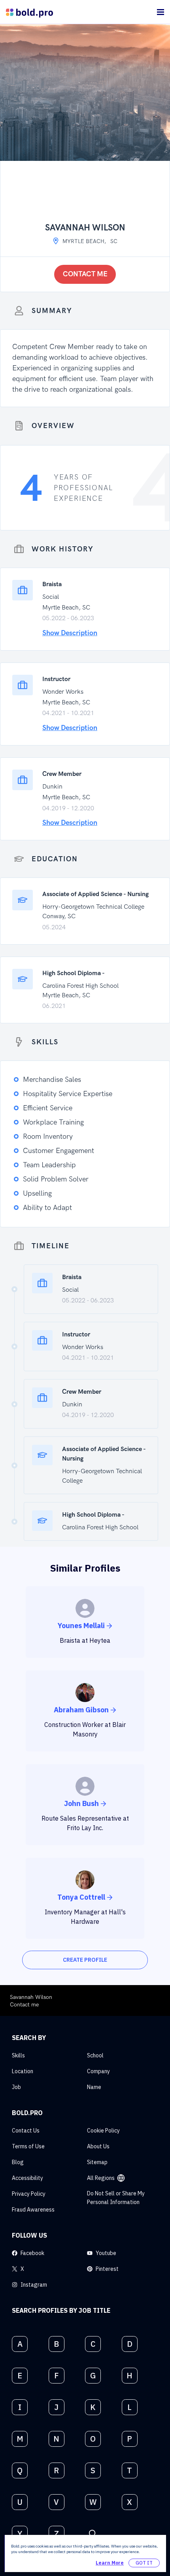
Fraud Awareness (33, 2210)
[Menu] (161, 12)
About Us (98, 2146)
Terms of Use (28, 2146)
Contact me (85, 274)
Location (23, 2071)
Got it (144, 2563)
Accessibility (27, 2178)
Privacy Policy (29, 2194)
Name (94, 2087)
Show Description (70, 633)
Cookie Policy (103, 2131)
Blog (18, 2162)
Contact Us (26, 2131)
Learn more (110, 2563)
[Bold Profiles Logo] (29, 12)
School (95, 2055)
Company (98, 2071)
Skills (18, 2055)
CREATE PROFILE (85, 1960)
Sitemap (97, 2162)
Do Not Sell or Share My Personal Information (116, 2198)
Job (16, 2087)
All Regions (101, 2178)
